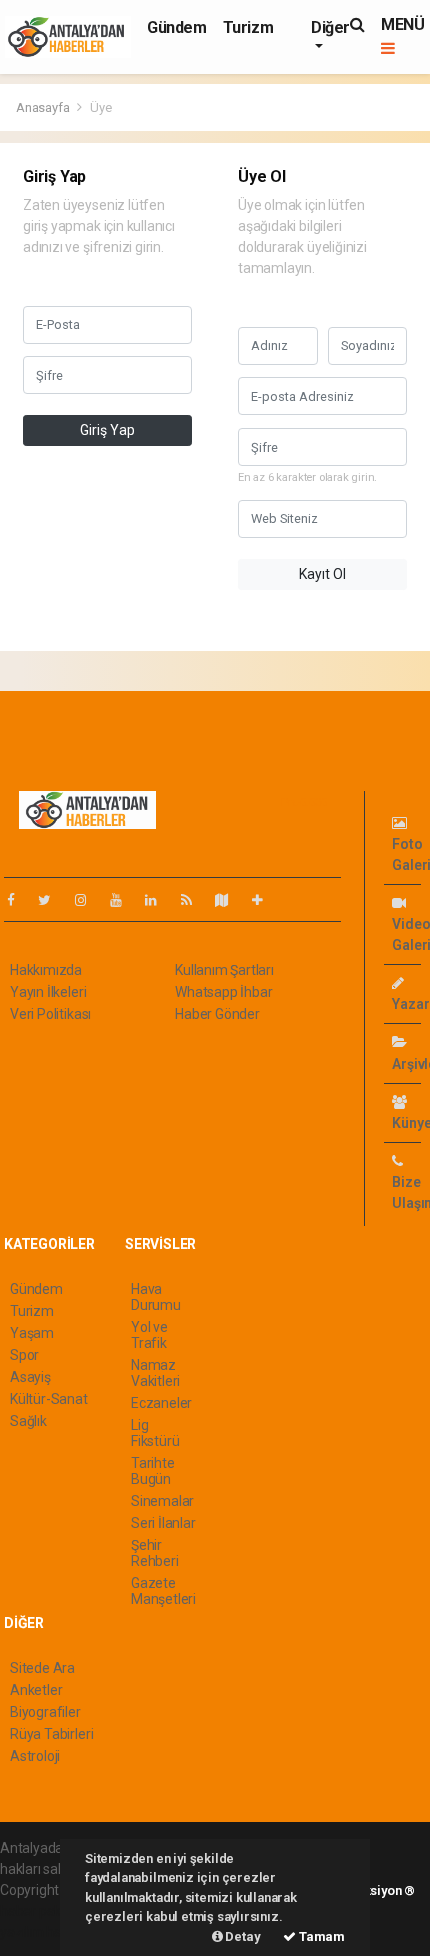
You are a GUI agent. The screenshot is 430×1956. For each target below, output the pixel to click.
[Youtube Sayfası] (124, 900)
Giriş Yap (107, 430)
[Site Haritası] (230, 900)
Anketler (36, 1690)
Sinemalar (162, 1501)
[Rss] (194, 900)
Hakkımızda (46, 970)
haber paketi (38, 1911)
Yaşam (32, 1333)
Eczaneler (161, 1403)
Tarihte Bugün (153, 1471)
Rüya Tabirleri (51, 1734)
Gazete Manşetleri (163, 1591)
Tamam (320, 1936)
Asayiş (30, 1377)
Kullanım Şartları (224, 970)
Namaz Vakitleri (155, 1373)
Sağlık (28, 1421)
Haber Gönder (217, 1014)
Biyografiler (45, 1712)
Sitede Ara (42, 1668)
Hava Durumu (156, 1297)
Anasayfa (44, 107)
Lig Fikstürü (155, 1433)
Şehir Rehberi (155, 1553)
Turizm (248, 27)
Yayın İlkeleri (48, 992)
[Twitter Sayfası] (52, 900)
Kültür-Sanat (49, 1399)
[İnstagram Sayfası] (89, 900)
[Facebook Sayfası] (19, 900)
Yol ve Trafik (149, 1335)
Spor (24, 1355)
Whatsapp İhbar (223, 992)
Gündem (177, 27)
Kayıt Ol (322, 574)
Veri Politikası (50, 1014)
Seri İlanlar (163, 1523)
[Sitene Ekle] (265, 900)
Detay (242, 1936)
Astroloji (35, 1756)
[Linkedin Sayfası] (159, 900)
